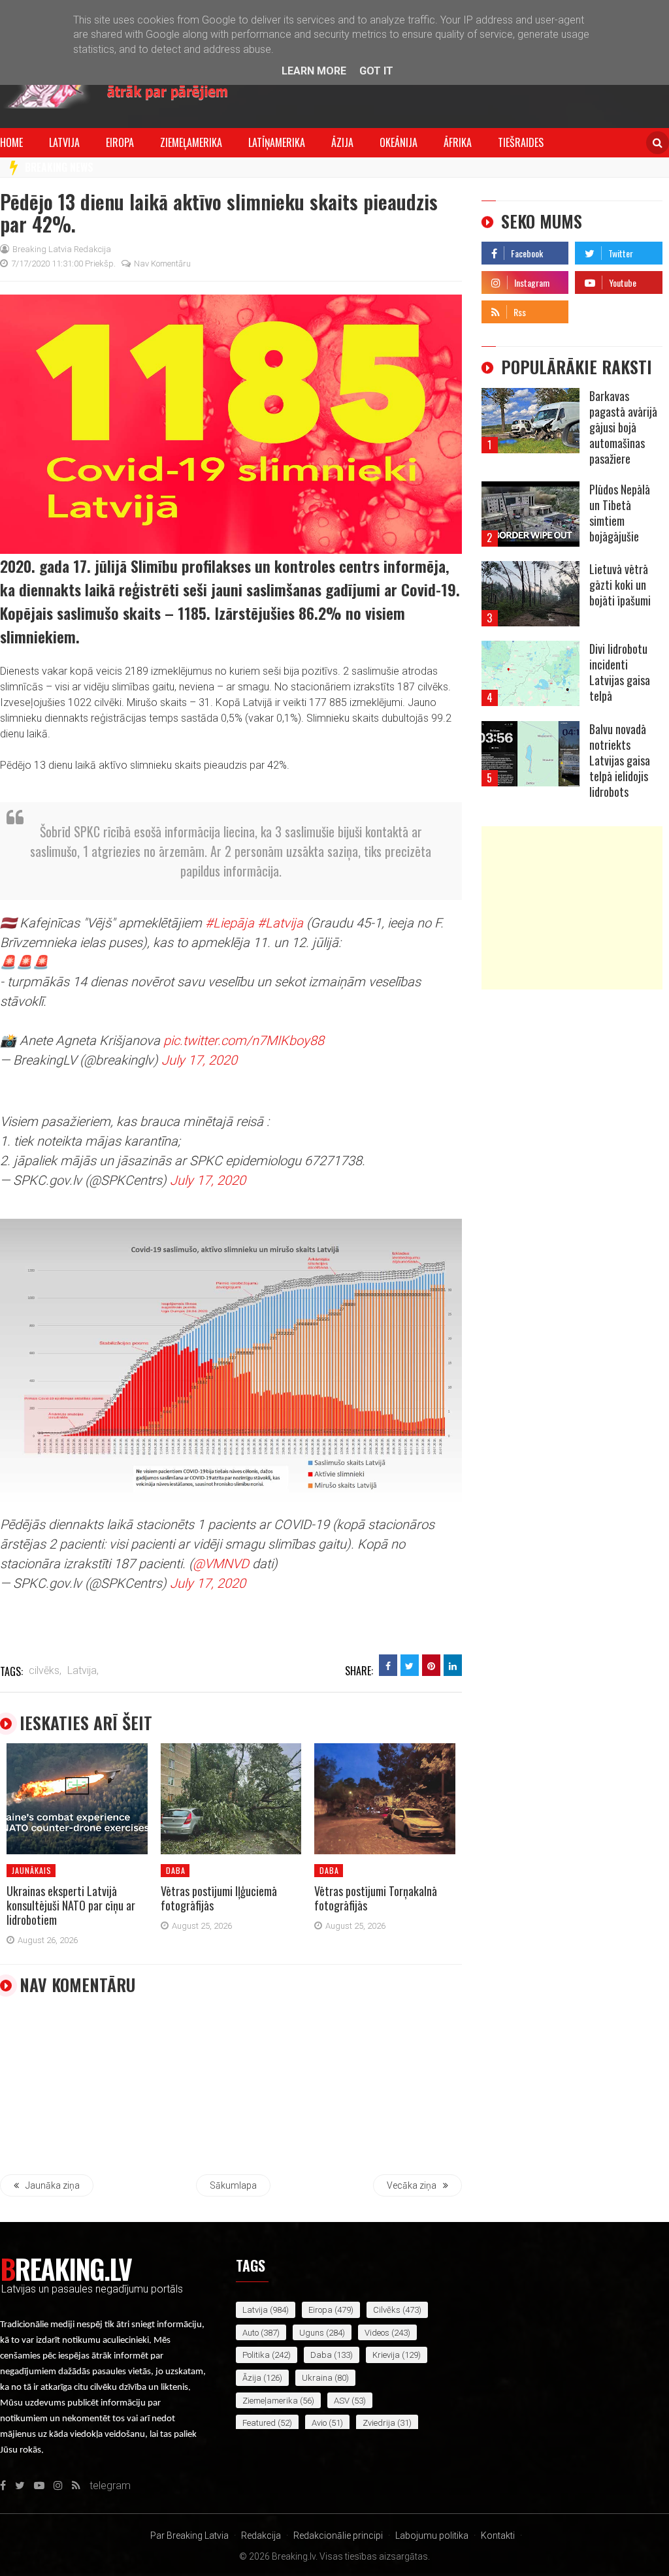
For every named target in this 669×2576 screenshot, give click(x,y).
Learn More (314, 71)
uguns (312, 2333)
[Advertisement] (572, 908)
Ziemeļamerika (191, 142)
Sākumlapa (233, 2185)
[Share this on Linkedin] (453, 1665)
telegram (596, 309)
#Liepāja (230, 923)
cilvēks (387, 2310)
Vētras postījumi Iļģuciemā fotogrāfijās (219, 1898)
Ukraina (317, 2378)
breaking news (59, 167)
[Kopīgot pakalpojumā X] (410, 1665)
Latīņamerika (277, 142)
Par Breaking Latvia (189, 2536)
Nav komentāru (162, 264)
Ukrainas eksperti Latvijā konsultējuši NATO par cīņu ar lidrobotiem (71, 1905)
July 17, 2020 (199, 1060)
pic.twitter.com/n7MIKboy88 (244, 1040)
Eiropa (120, 142)
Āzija (342, 142)
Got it (376, 71)
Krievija (386, 2355)
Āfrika (458, 142)
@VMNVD (221, 1564)
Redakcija (261, 2536)
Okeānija (399, 142)
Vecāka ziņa (412, 2185)
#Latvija (280, 923)
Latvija (64, 142)
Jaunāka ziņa (53, 2185)
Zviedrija (379, 2423)
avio (319, 2423)
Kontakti (498, 2536)
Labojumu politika (432, 2536)
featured (259, 2423)
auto (251, 2333)
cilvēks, (45, 1670)
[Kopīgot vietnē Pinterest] (431, 1665)
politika (256, 2355)
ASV (342, 2401)
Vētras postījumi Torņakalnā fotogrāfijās (376, 1898)
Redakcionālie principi (338, 2536)
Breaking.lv (66, 2268)
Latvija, (83, 1670)
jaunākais (32, 1870)
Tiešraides (521, 142)
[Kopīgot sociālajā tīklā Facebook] (388, 1665)
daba (176, 1870)
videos (377, 2333)
